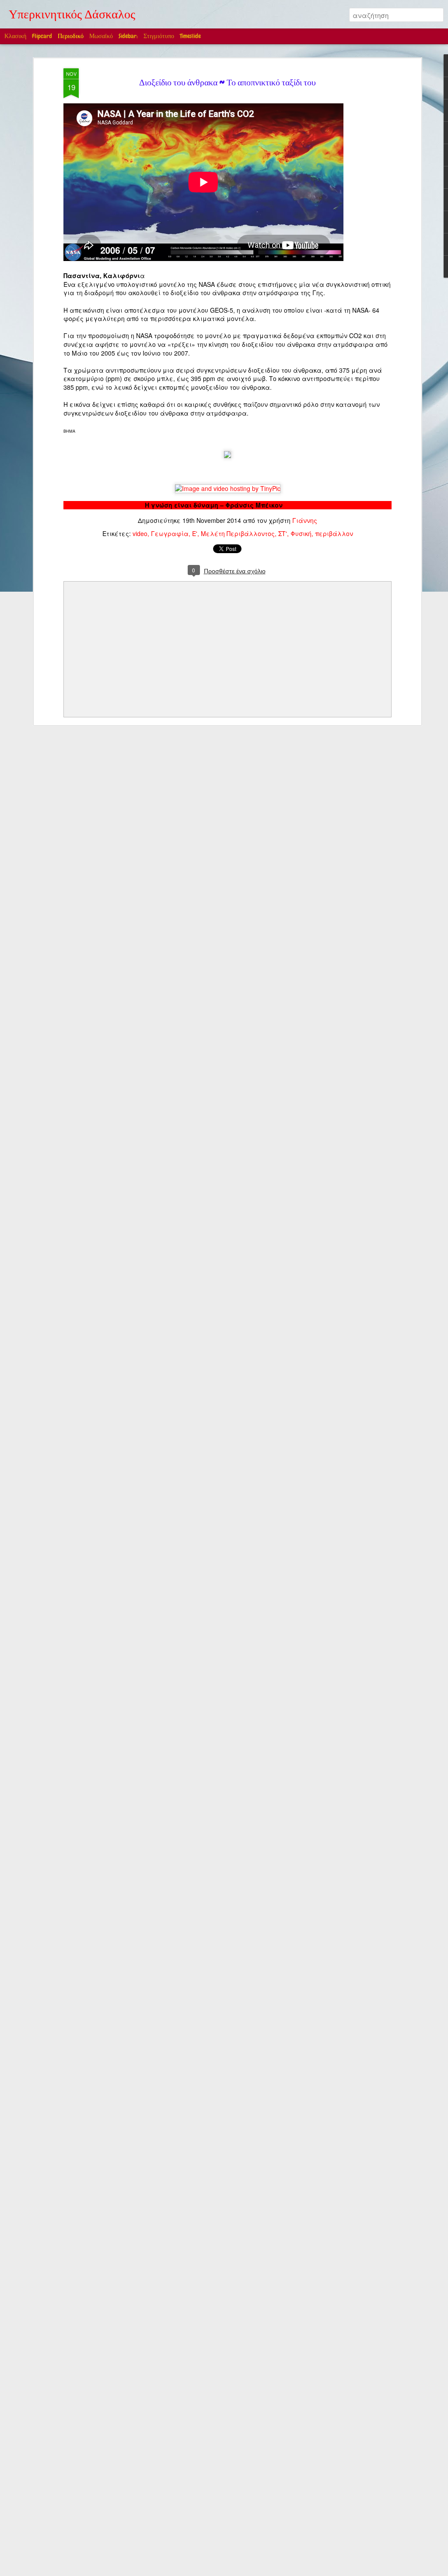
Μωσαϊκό (101, 36)
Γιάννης (305, 520)
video (140, 533)
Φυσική (301, 533)
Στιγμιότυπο (159, 36)
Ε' (195, 533)
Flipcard (42, 36)
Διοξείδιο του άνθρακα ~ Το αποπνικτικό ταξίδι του (227, 84)
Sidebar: (128, 36)
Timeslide (190, 36)
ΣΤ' (283, 533)
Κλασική (15, 36)
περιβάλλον (334, 533)
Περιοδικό (71, 36)
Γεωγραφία (170, 533)
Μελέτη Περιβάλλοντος (238, 533)
